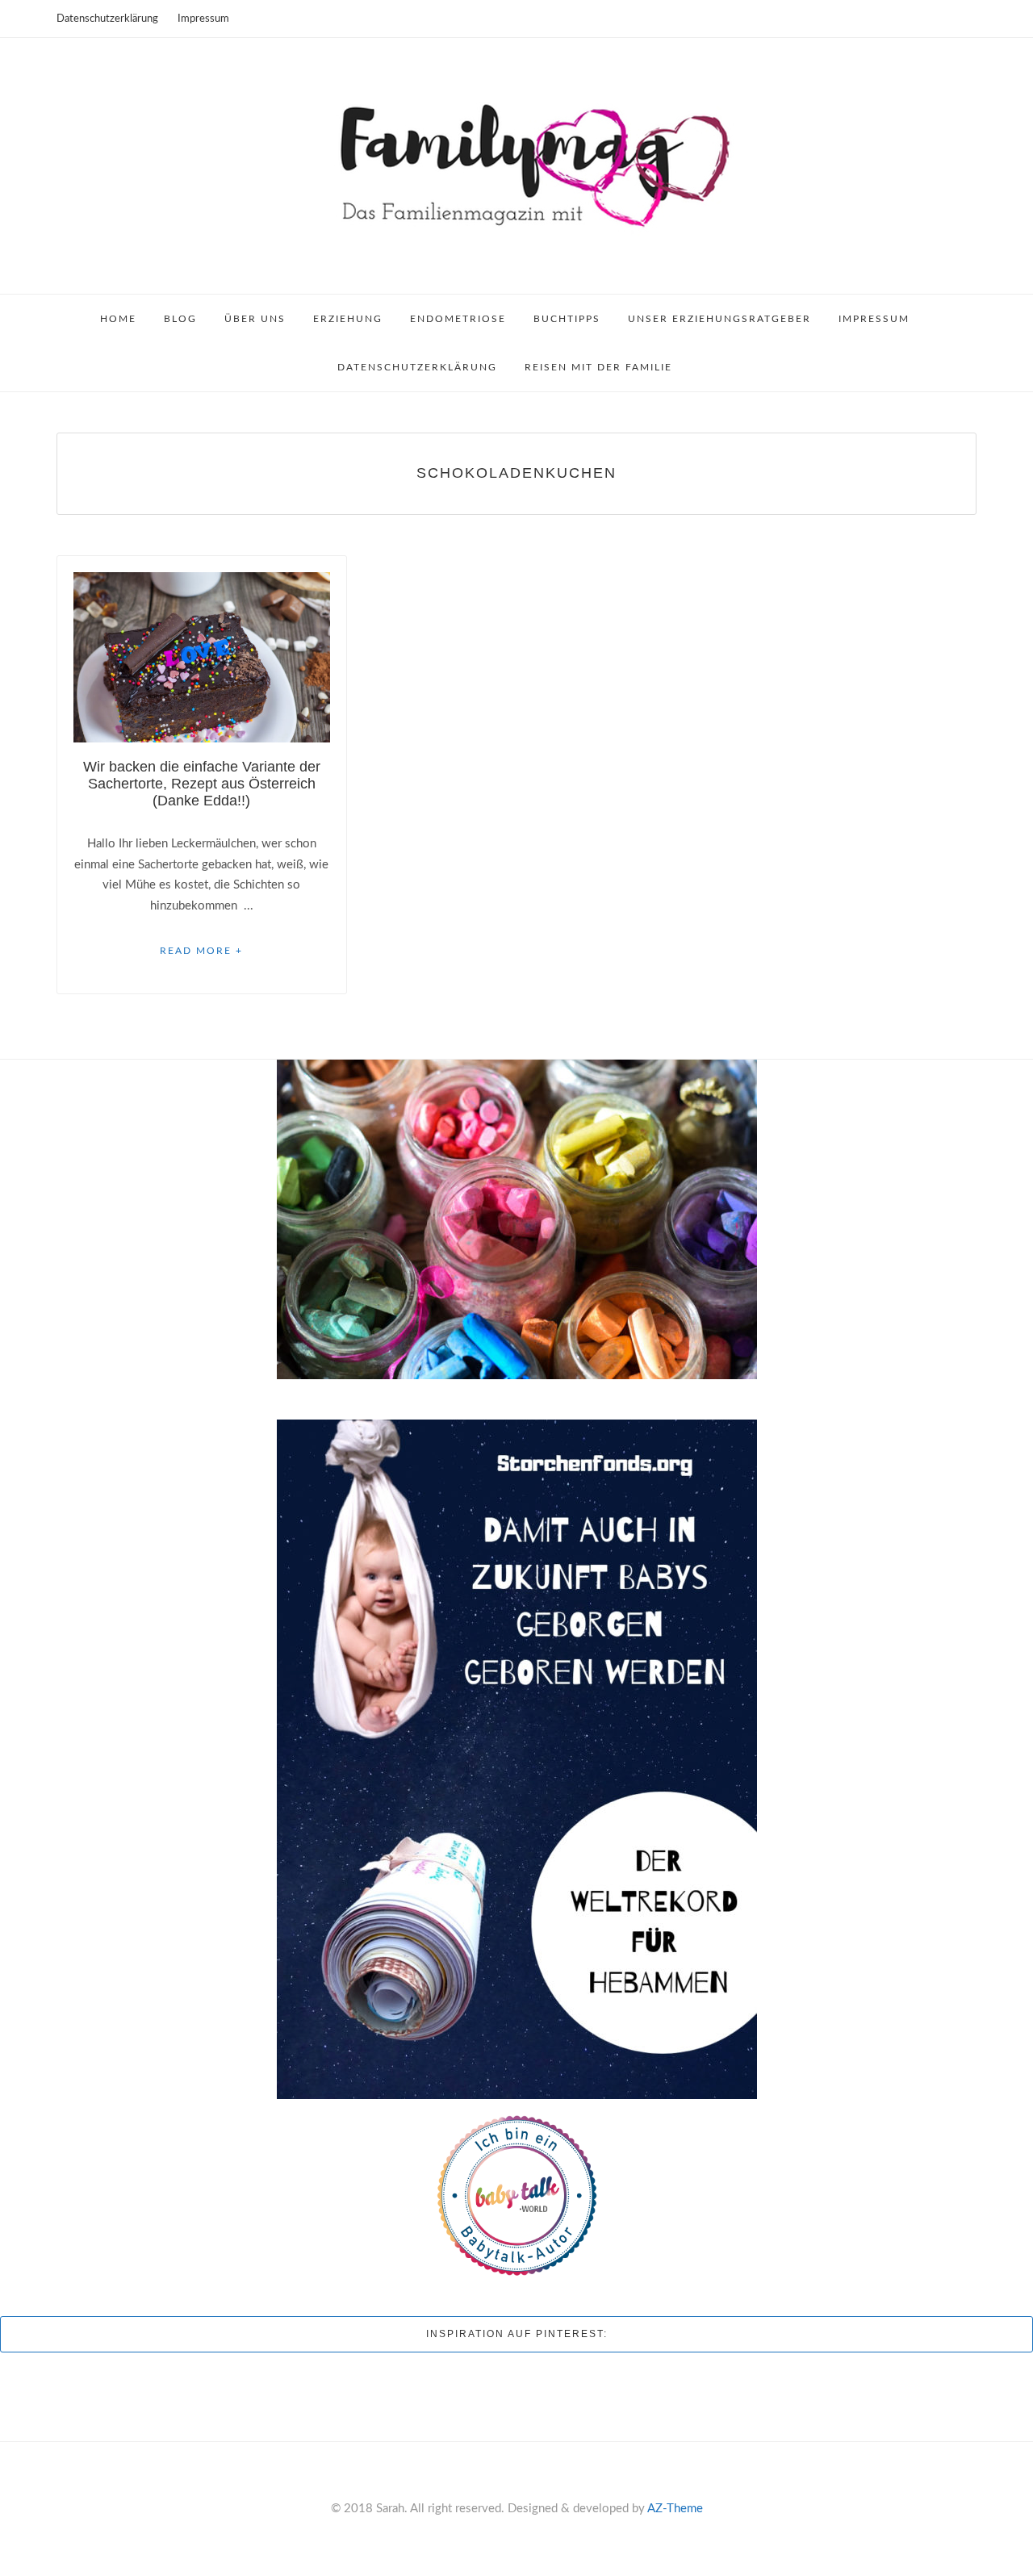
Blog (180, 319)
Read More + (201, 951)
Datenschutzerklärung (107, 19)
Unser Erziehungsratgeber (719, 319)
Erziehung (348, 319)
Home (118, 319)
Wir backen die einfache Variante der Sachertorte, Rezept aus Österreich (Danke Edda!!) (202, 784)
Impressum (203, 19)
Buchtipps (567, 319)
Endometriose (458, 319)
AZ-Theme (675, 2509)
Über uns (255, 319)
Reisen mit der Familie (598, 367)
